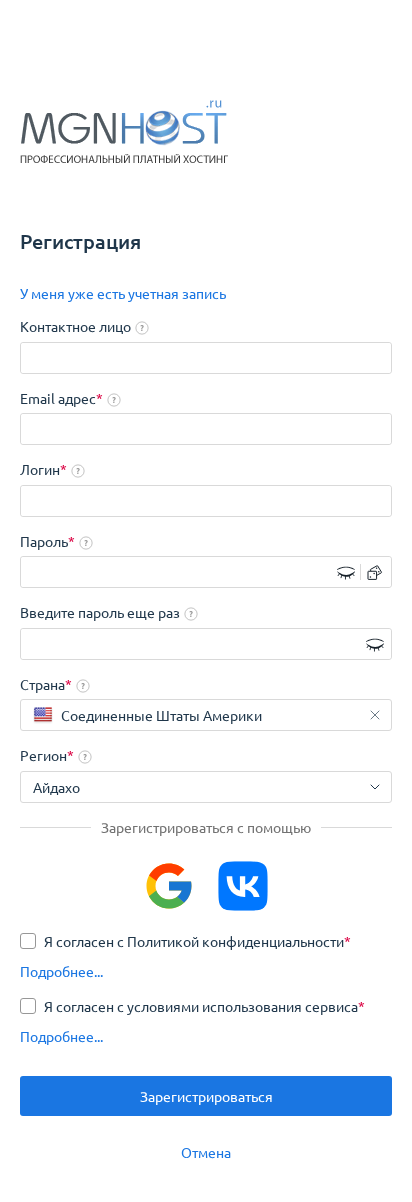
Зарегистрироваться (206, 1096)
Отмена (206, 1152)
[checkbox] (185, 941)
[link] (123, 294)
